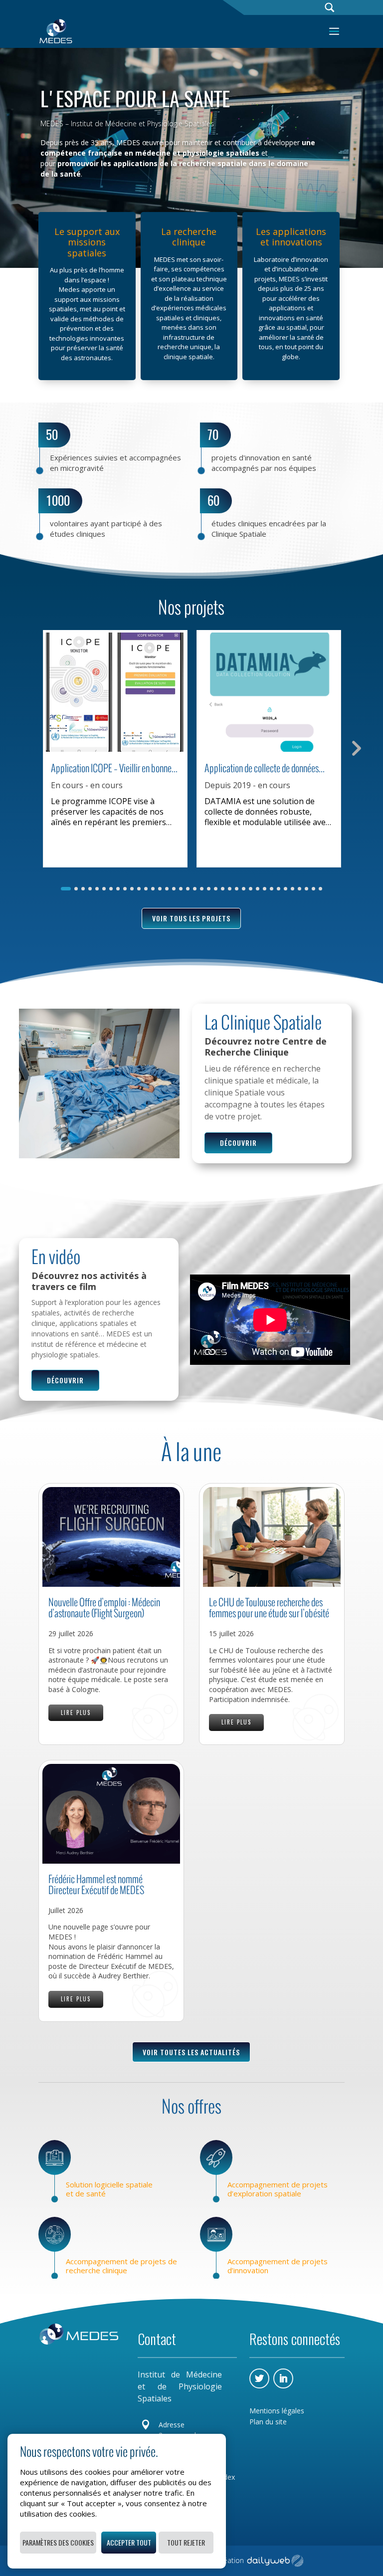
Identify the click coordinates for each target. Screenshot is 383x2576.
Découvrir (238, 1143)
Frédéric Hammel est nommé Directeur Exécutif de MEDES (96, 1885)
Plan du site (268, 2422)
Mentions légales (277, 2411)
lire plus (76, 1713)
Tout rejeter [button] (186, 2542)
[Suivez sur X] (259, 2378)
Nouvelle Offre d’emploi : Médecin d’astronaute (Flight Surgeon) (104, 1608)
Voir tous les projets (191, 918)
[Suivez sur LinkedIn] (283, 2378)
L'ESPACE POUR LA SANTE (135, 99)
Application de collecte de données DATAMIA (262, 768)
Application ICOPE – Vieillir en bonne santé (111, 768)
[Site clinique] (99, 1155)
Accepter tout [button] (129, 2542)
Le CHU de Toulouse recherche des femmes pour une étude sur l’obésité (269, 1608)
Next (355, 747)
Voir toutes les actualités (191, 2052)
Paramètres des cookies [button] (58, 2542)
